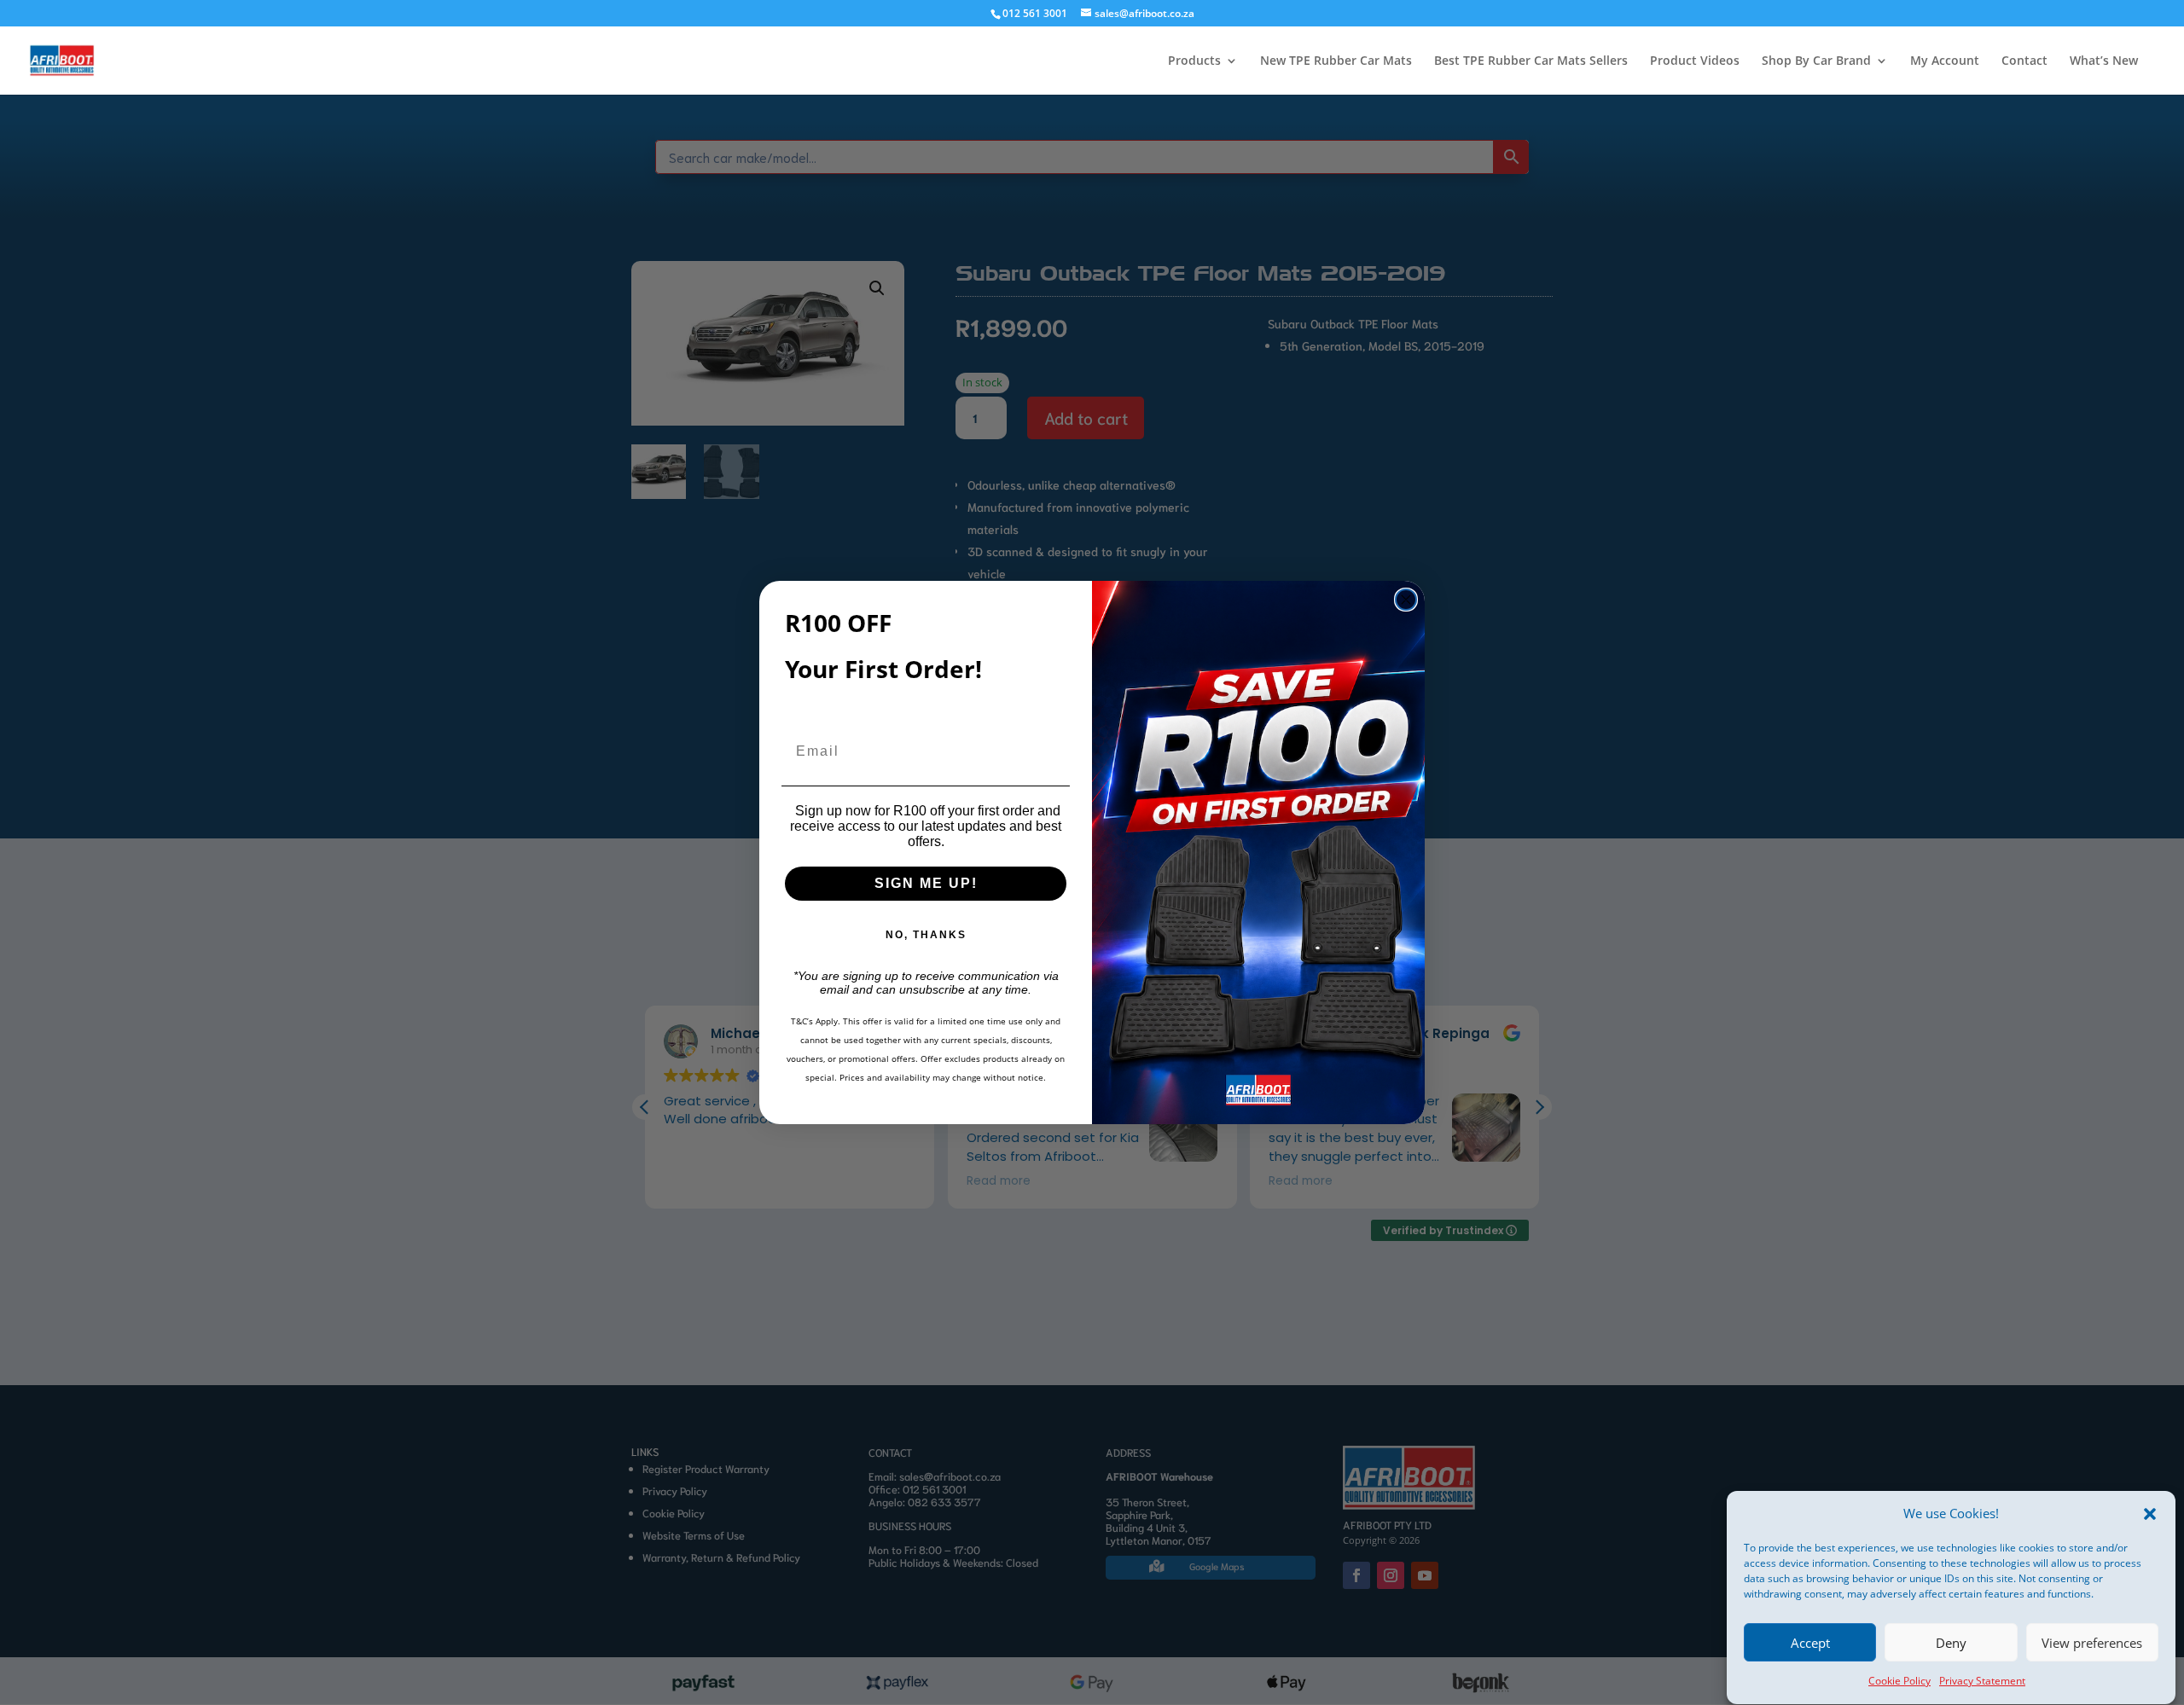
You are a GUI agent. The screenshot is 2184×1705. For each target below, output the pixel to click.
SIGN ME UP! (926, 883)
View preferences (2092, 1644)
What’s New (2104, 61)
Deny (1951, 1644)
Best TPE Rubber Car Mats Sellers (1531, 61)
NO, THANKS (926, 935)
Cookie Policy (1899, 1682)
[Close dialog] (1406, 600)
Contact (2024, 61)
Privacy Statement (1982, 1682)
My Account (1945, 61)
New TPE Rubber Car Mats (1336, 61)
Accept (1810, 1644)
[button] (2150, 1514)
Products (1194, 61)
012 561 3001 (1035, 13)
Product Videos (1695, 61)
